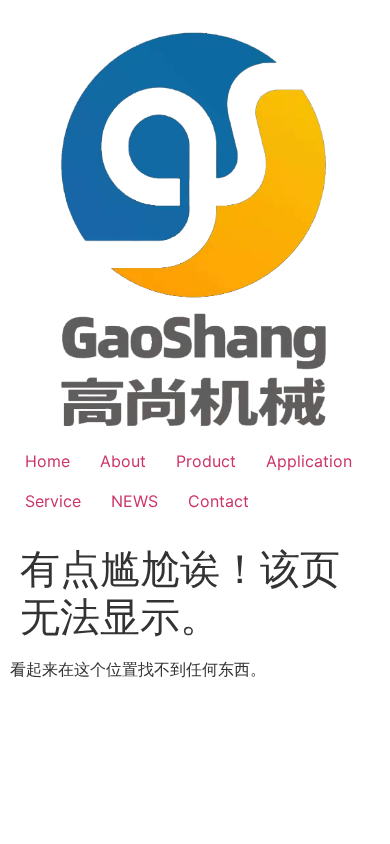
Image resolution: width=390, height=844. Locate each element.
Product (206, 461)
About (123, 461)
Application (309, 461)
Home (47, 461)
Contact (218, 501)
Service (53, 501)
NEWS (134, 501)
